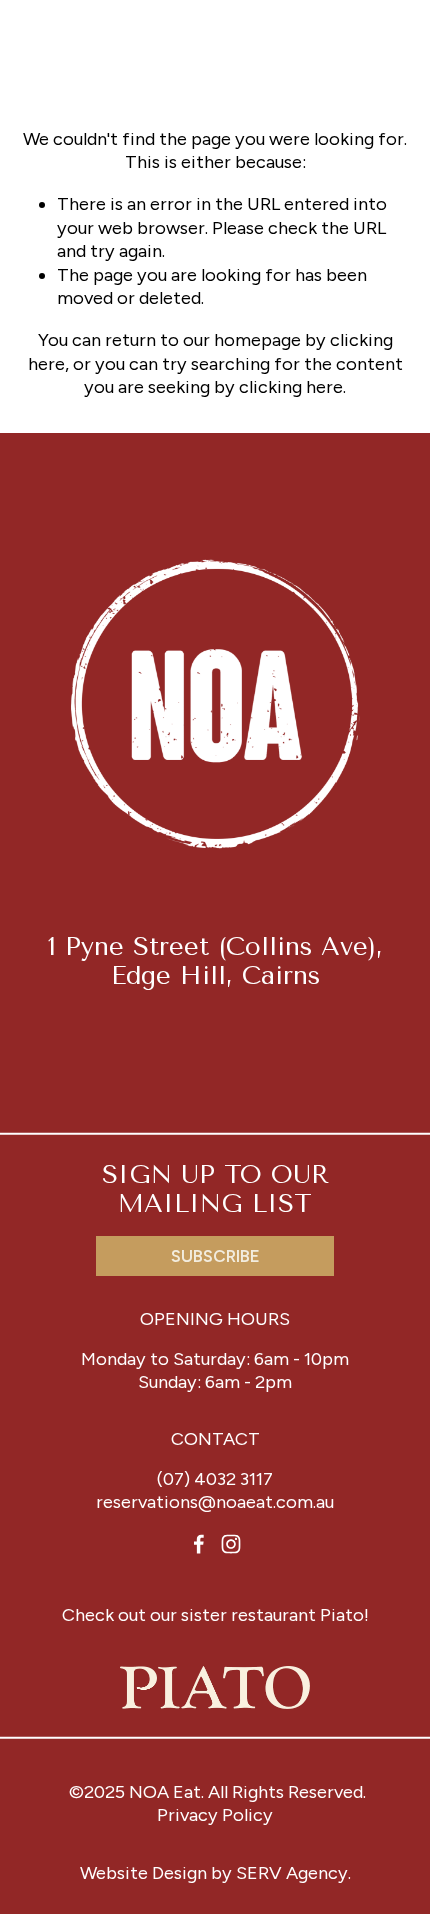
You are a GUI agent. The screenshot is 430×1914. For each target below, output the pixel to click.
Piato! (344, 1615)
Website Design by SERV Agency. (215, 1873)
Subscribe (215, 1256)
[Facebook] (199, 1544)
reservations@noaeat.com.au (215, 1502)
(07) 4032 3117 (215, 1479)
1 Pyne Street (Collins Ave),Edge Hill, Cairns (215, 961)
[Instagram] (231, 1544)
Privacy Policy (215, 1815)
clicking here (291, 387)
